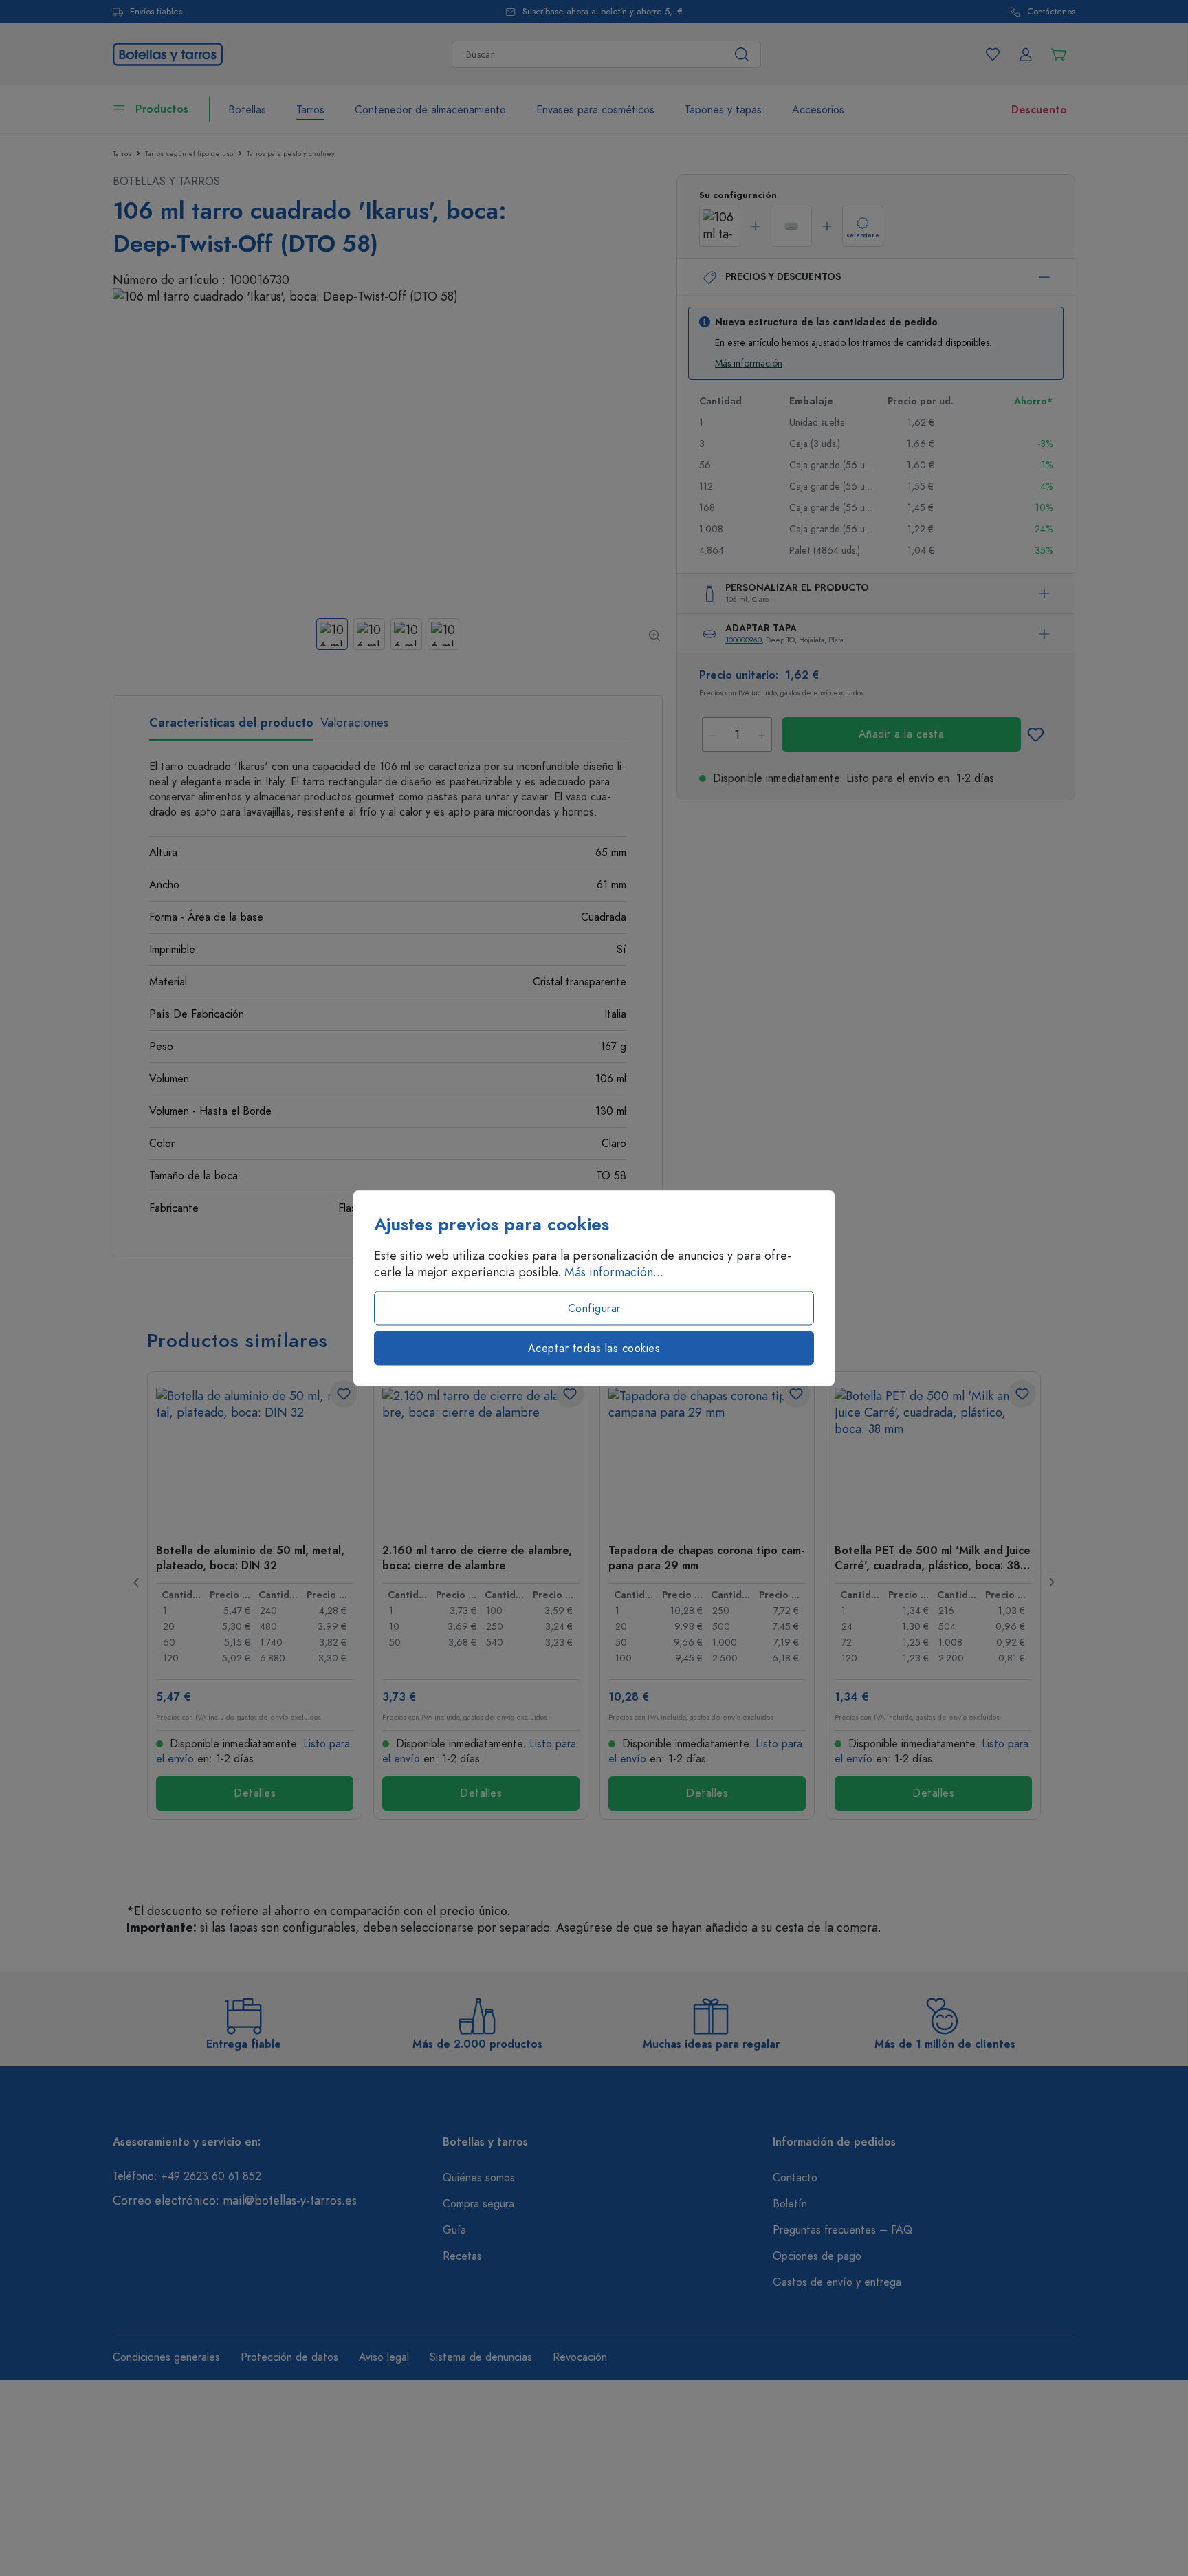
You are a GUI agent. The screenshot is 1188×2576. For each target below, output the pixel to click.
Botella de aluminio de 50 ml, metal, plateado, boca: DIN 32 (250, 1558)
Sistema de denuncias (481, 2357)
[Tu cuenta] (1026, 54)
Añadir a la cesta (902, 734)
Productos (162, 109)
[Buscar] (742, 54)
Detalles (255, 1793)
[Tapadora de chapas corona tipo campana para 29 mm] (707, 1456)
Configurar (594, 1309)
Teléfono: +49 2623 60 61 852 (187, 2176)
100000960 (744, 640)
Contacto (795, 2178)
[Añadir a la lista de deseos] (1035, 734)
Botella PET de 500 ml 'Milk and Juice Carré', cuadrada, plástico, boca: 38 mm (933, 1558)
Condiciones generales (166, 2357)
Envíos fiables (156, 12)
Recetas (462, 2256)
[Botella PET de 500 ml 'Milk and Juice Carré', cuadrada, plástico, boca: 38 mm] (933, 1456)
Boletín (790, 2204)
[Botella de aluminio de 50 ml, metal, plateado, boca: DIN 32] (255, 1456)
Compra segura (478, 2204)
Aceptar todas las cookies (594, 1349)
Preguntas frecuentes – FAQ (843, 2230)
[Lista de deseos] (993, 54)
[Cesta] (1059, 54)
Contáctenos (1051, 12)
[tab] (231, 728)
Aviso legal (384, 2357)
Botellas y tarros (166, 182)
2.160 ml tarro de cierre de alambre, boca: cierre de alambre (477, 1558)
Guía (454, 2230)
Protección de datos (289, 2357)
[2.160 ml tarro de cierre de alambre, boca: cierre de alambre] (481, 1456)
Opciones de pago (817, 2256)
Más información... (614, 1272)
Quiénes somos (479, 2178)
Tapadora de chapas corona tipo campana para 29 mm (706, 1558)
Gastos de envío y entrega (837, 2282)
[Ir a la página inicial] (168, 53)
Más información (749, 363)
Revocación (580, 2357)
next (1051, 1582)
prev (137, 1582)
